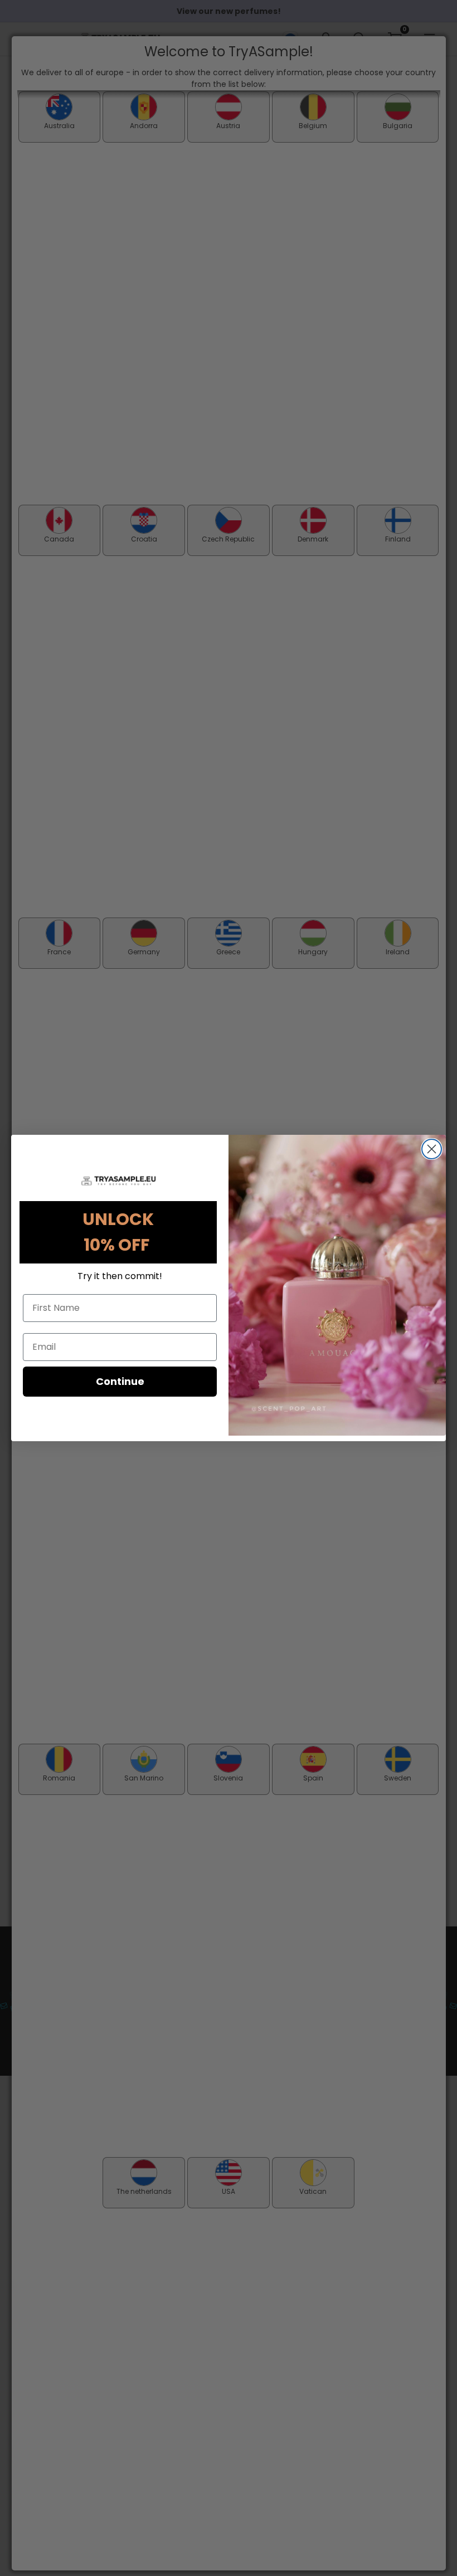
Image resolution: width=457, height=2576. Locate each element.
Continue (120, 1381)
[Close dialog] (432, 1149)
